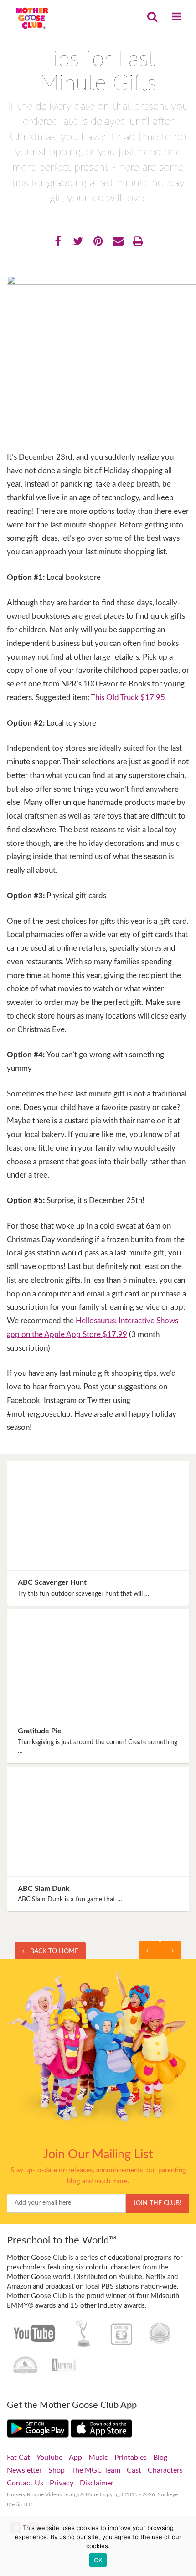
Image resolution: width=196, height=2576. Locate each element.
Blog (160, 2458)
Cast (134, 2470)
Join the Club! (157, 2203)
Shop (57, 2470)
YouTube (49, 2458)
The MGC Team (96, 2470)
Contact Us (25, 2483)
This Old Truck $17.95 (128, 698)
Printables (131, 2458)
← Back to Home (50, 1951)
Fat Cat (18, 2458)
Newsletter (24, 2470)
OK (98, 2560)
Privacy (62, 2483)
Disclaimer (97, 2483)
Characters (165, 2470)
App (75, 2458)
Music (98, 2458)
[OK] (185, 2546)
